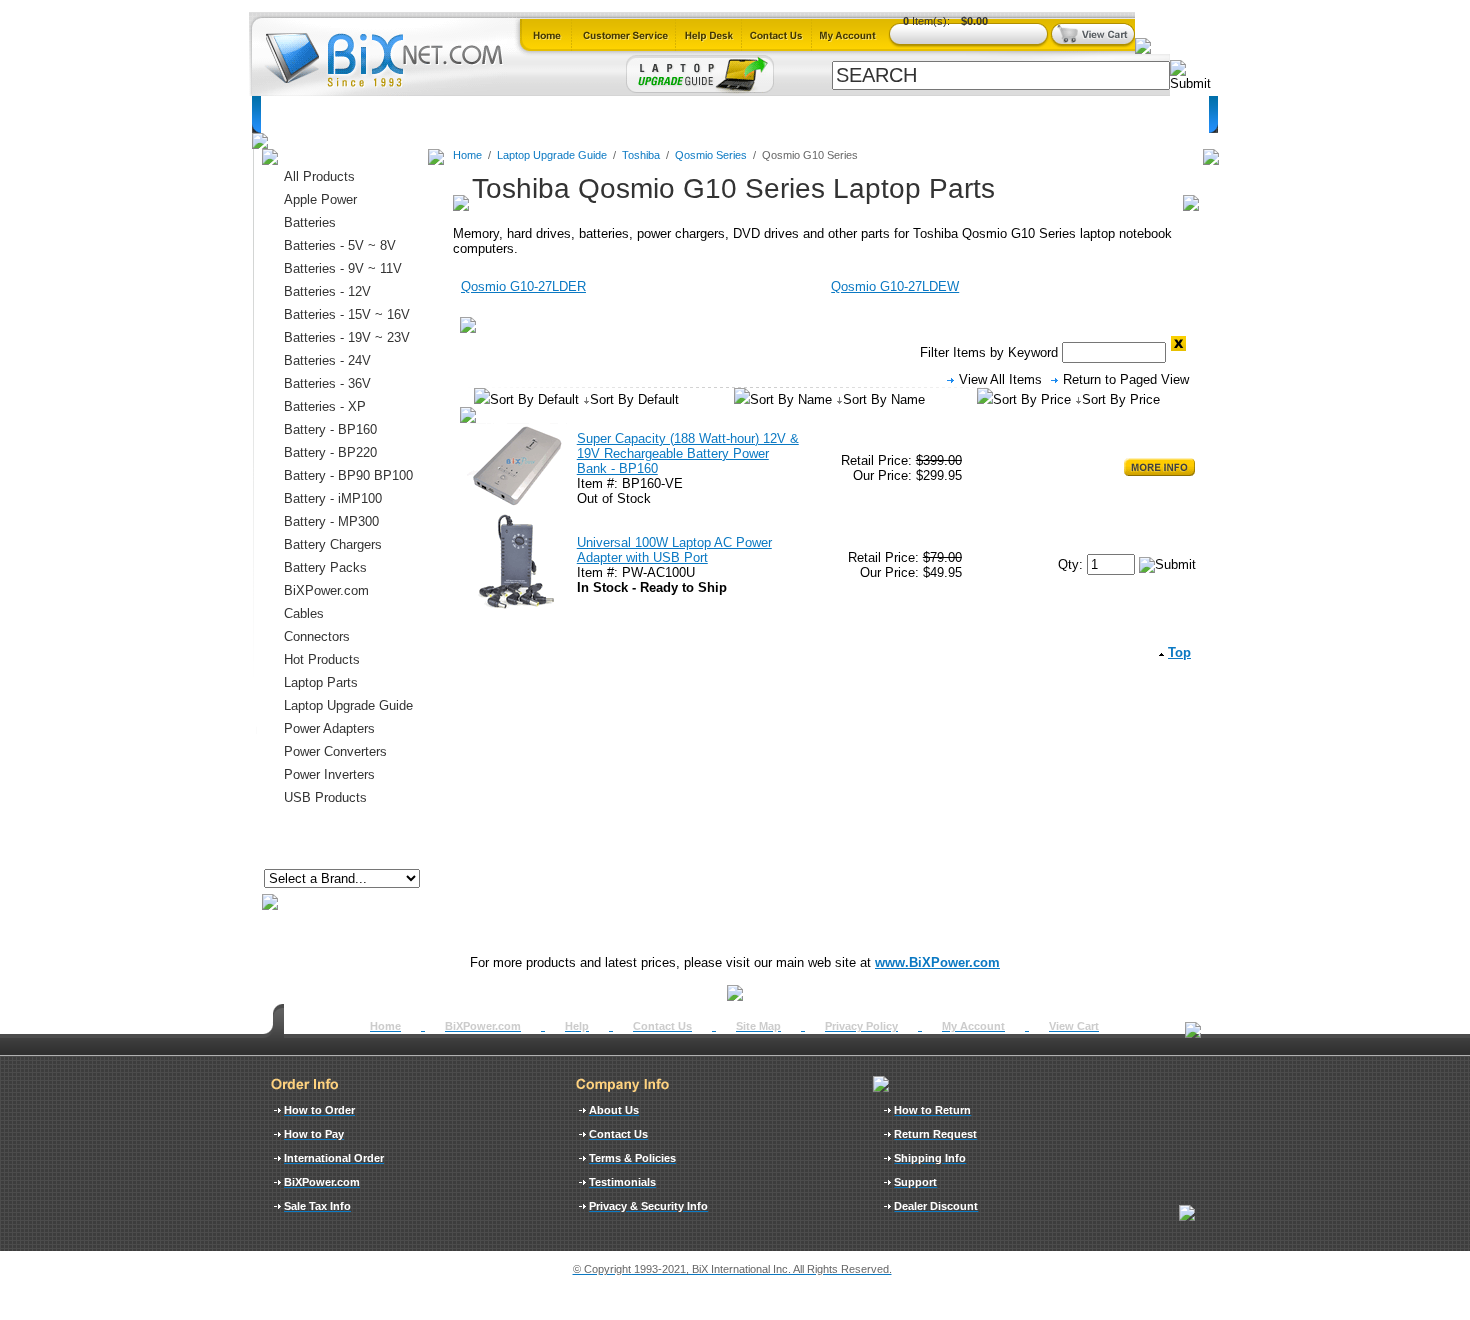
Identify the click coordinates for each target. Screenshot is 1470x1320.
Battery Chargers (333, 544)
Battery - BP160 (330, 429)
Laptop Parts (321, 682)
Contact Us (662, 1026)
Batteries (359, 114)
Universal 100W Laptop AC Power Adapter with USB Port (674, 550)
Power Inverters (329, 774)
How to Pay (314, 1134)
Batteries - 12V (327, 291)
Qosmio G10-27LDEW (895, 286)
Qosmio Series (711, 155)
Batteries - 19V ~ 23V (347, 337)
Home (291, 114)
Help (577, 1026)
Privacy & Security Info (648, 1206)
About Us (614, 1110)
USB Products (325, 797)
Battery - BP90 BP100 (348, 475)
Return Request (935, 1134)
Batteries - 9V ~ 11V (343, 268)
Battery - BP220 (330, 452)
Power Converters (335, 751)
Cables (524, 114)
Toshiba (642, 155)
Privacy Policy (861, 1026)
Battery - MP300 (331, 521)
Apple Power (320, 199)
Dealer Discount (936, 1206)
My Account (973, 1026)
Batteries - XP (325, 406)
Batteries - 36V (327, 383)
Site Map (758, 1026)
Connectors (444, 114)
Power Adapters (780, 114)
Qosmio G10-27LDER (523, 286)
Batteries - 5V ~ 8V (340, 245)
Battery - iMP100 (333, 498)
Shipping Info (930, 1158)
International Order (334, 1158)
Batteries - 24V (327, 360)
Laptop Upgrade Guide (638, 114)
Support (915, 1182)
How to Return (932, 1110)
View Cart (1074, 1026)
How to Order (319, 1110)
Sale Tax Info (317, 1206)
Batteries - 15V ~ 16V (347, 314)
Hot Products (322, 659)
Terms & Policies (632, 1158)
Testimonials (622, 1182)
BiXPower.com (997, 114)
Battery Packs (325, 567)
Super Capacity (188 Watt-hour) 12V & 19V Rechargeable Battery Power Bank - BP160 (688, 453)
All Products (890, 114)
